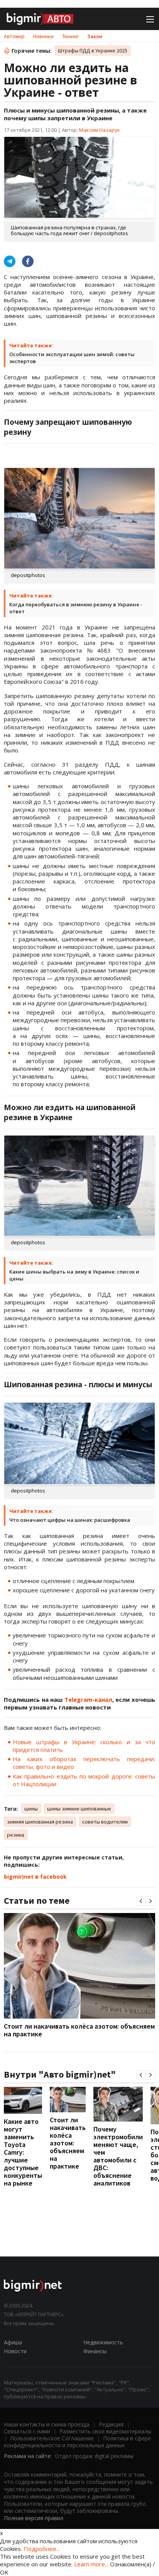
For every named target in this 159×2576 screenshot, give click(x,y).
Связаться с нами (27, 2431)
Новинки (43, 36)
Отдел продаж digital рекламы (94, 2456)
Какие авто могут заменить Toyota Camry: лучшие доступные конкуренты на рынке (23, 2152)
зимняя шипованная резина (40, 1822)
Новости (15, 2351)
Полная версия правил (34, 2518)
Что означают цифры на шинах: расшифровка (70, 1520)
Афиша (13, 2342)
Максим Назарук (100, 130)
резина (16, 1835)
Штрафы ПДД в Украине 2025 (93, 50)
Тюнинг (70, 36)
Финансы (95, 2351)
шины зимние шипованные (79, 1809)
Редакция (111, 2424)
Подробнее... (42, 2549)
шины (31, 1809)
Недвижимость (103, 2342)
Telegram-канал (88, 1699)
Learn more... (91, 2564)
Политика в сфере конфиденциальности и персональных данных (77, 2442)
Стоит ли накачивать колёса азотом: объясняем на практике (79, 2030)
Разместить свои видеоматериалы (105, 2431)
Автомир (14, 36)
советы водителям (105, 1822)
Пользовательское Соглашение (52, 2438)
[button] (141, 1901)
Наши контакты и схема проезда (47, 2424)
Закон (95, 36)
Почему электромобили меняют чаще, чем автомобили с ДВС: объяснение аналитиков (118, 2156)
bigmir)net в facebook (35, 1877)
